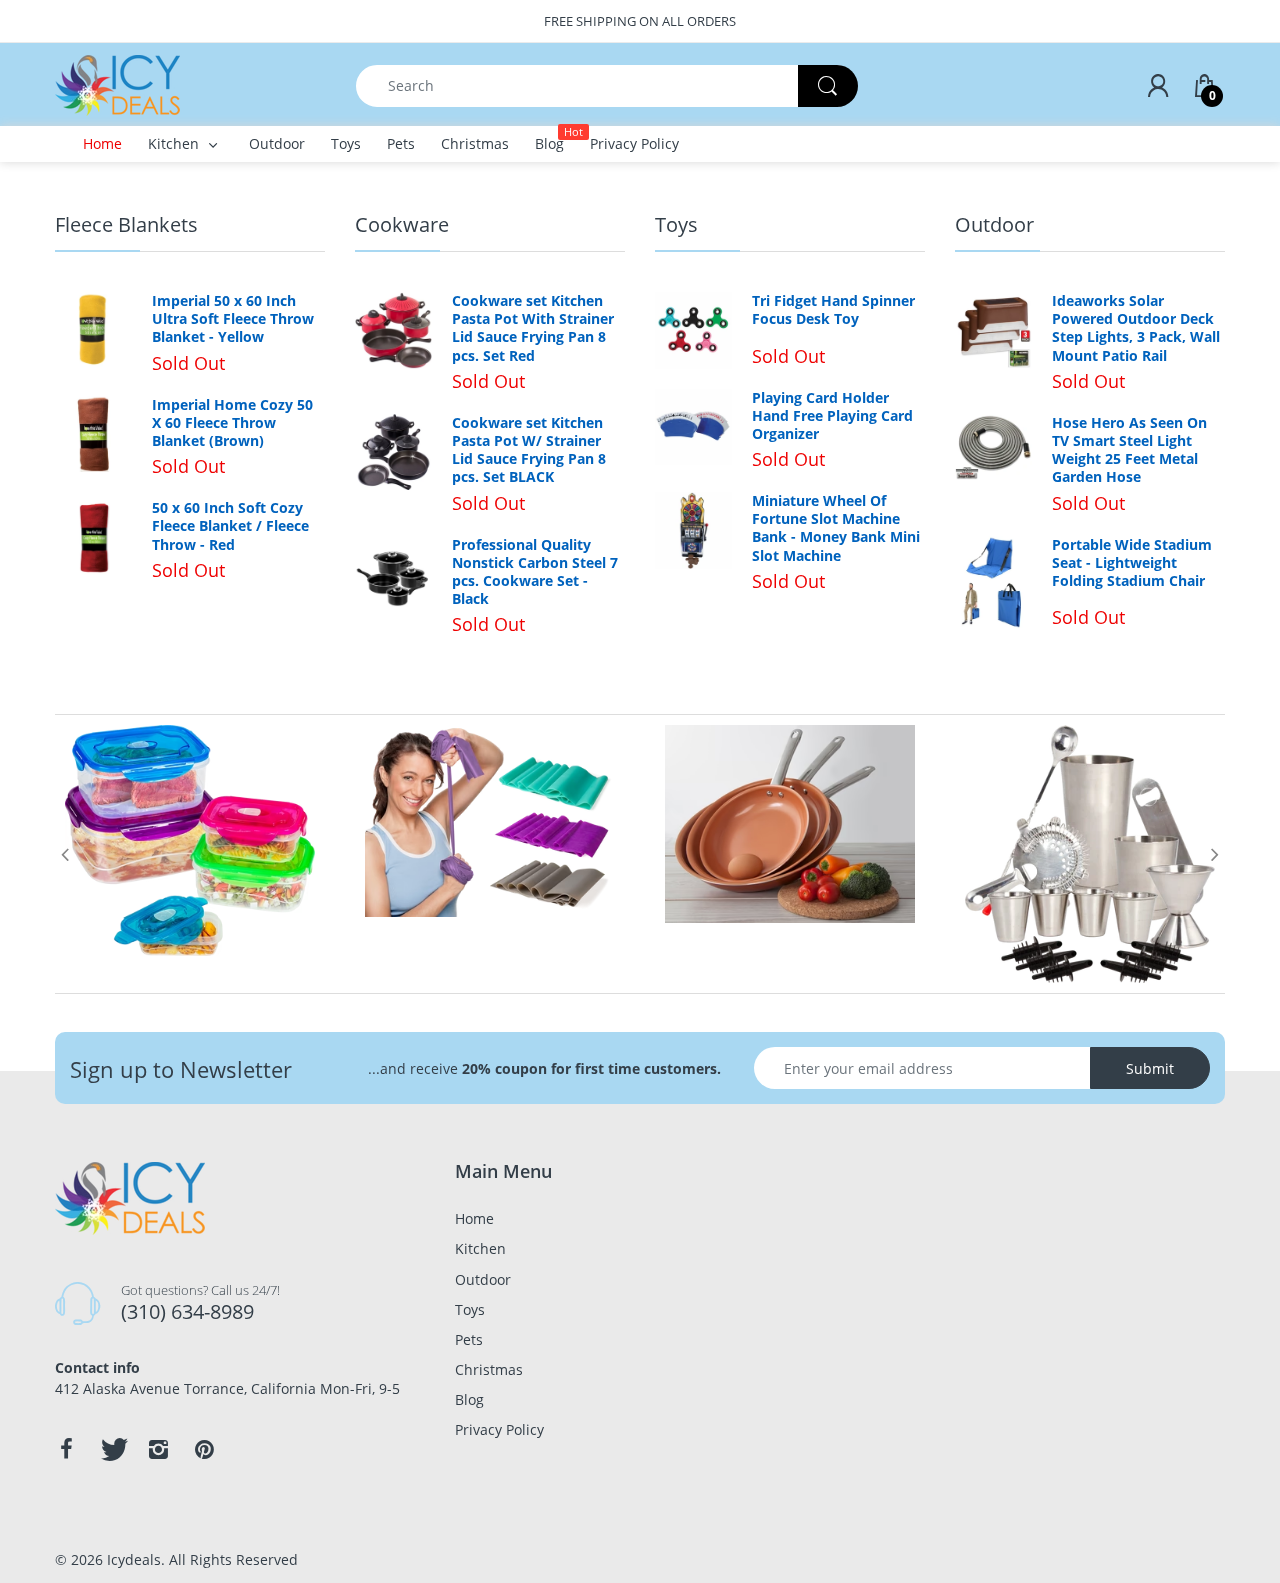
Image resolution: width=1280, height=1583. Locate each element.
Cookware (402, 224)
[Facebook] (66, 1449)
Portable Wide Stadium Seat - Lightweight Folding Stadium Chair (1132, 563)
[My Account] (1158, 86)
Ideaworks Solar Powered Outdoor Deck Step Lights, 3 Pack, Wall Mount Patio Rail (1136, 328)
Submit (1150, 1068)
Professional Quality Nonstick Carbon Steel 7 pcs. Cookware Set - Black (535, 572)
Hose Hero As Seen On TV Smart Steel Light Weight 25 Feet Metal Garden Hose (1129, 450)
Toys (676, 224)
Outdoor (994, 224)
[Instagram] (158, 1449)
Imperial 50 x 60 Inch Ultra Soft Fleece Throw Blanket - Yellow (233, 319)
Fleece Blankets (126, 224)
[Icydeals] (117, 83)
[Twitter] (112, 1449)
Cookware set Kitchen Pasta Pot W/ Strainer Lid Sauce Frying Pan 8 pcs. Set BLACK (529, 450)
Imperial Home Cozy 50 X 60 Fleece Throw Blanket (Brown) (232, 423)
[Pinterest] (204, 1449)
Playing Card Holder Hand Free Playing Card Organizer (832, 416)
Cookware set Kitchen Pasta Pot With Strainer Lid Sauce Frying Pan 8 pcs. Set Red (533, 328)
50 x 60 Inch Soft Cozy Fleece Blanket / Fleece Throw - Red (230, 526)
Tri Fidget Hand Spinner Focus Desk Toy (833, 310)
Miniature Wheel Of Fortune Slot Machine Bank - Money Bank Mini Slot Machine (836, 528)
